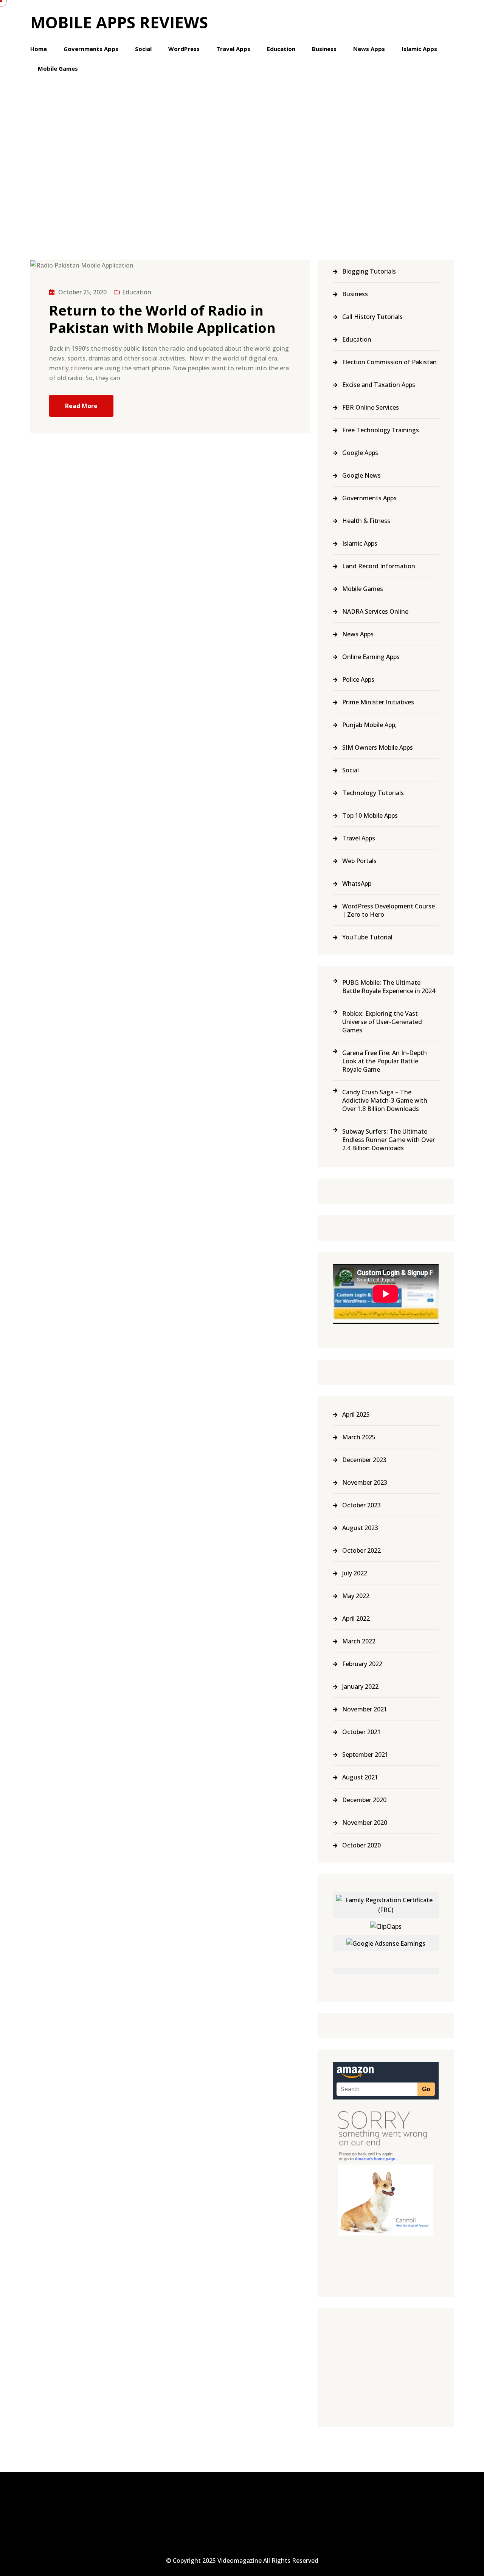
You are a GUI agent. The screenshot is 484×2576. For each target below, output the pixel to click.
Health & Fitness (366, 521)
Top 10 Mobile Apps (370, 815)
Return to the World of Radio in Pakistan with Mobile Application (162, 319)
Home (39, 49)
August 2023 (360, 1528)
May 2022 (356, 1596)
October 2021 (361, 1732)
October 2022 (361, 1550)
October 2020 (361, 1845)
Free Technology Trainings (381, 430)
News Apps (369, 49)
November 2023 (365, 1482)
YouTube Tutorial (367, 937)
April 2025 (356, 1414)
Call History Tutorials (372, 317)
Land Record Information (379, 566)
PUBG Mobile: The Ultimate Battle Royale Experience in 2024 (389, 987)
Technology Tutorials (373, 793)
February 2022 (362, 1664)
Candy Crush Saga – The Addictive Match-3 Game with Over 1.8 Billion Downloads (385, 1100)
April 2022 (356, 1618)
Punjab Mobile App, (369, 725)
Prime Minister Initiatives (378, 702)
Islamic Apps (419, 49)
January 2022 (360, 1686)
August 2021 (360, 1777)
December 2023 (364, 1460)
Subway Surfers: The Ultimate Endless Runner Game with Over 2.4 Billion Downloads (389, 1140)
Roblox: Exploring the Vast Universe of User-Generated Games (382, 1022)
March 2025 (359, 1437)
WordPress (184, 49)
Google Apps (360, 453)
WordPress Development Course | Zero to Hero (389, 910)
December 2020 (364, 1800)
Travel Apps (233, 49)
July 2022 (355, 1573)
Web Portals (359, 861)
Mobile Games (58, 68)
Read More (81, 406)
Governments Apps (91, 49)
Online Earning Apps (371, 657)
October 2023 (361, 1505)
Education (281, 49)
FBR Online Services (371, 407)
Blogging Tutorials (369, 271)
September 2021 (365, 1754)
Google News (361, 475)
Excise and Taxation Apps (379, 385)
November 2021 (365, 1709)
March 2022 (359, 1641)
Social (143, 49)
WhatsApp (357, 883)
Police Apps (358, 679)
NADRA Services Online (375, 611)
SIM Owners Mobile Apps (378, 747)
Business (324, 49)
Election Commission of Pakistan (389, 362)
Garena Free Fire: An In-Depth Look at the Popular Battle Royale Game (385, 1061)
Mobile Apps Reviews (119, 22)
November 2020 (365, 1823)
